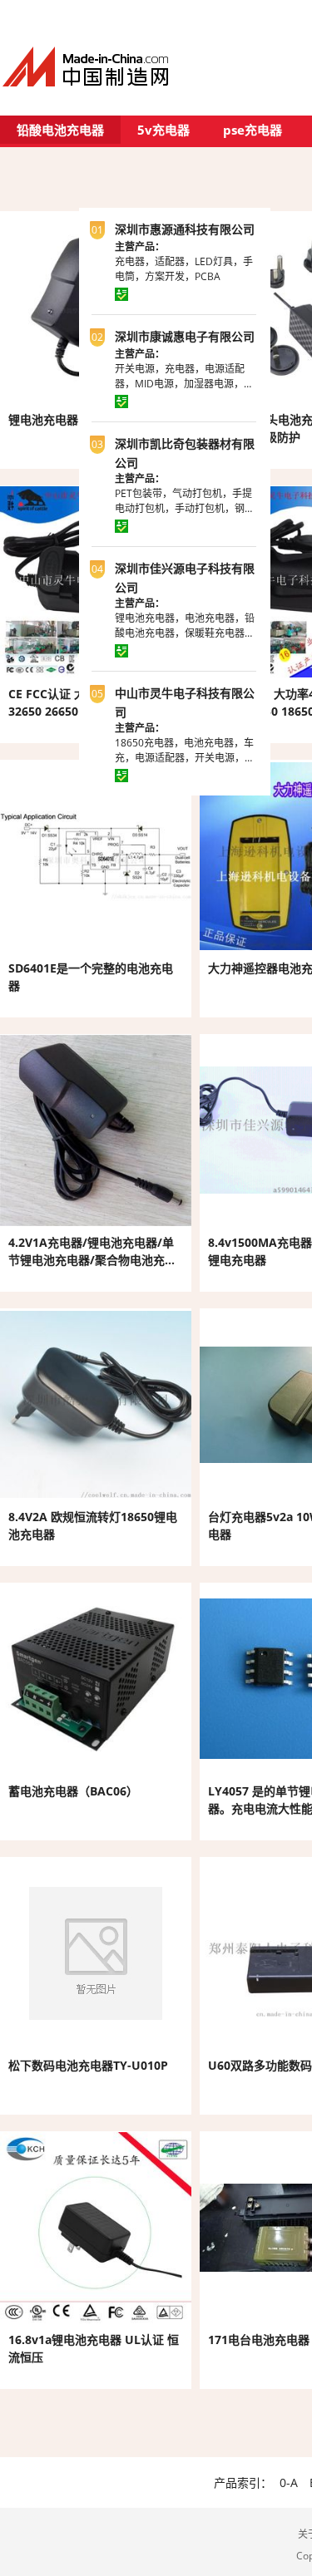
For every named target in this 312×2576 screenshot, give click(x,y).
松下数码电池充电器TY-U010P (88, 2065)
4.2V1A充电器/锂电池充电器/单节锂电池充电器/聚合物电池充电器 (92, 1260)
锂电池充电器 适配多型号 (74, 419)
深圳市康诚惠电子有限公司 (185, 336)
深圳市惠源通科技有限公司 (185, 229)
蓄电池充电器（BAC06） (73, 1791)
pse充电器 (253, 130)
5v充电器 (163, 130)
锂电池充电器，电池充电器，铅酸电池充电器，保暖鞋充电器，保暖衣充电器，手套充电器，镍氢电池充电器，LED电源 (185, 640)
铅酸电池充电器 (60, 130)
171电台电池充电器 (259, 2340)
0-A (289, 2482)
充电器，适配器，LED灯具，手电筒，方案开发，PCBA (184, 269)
